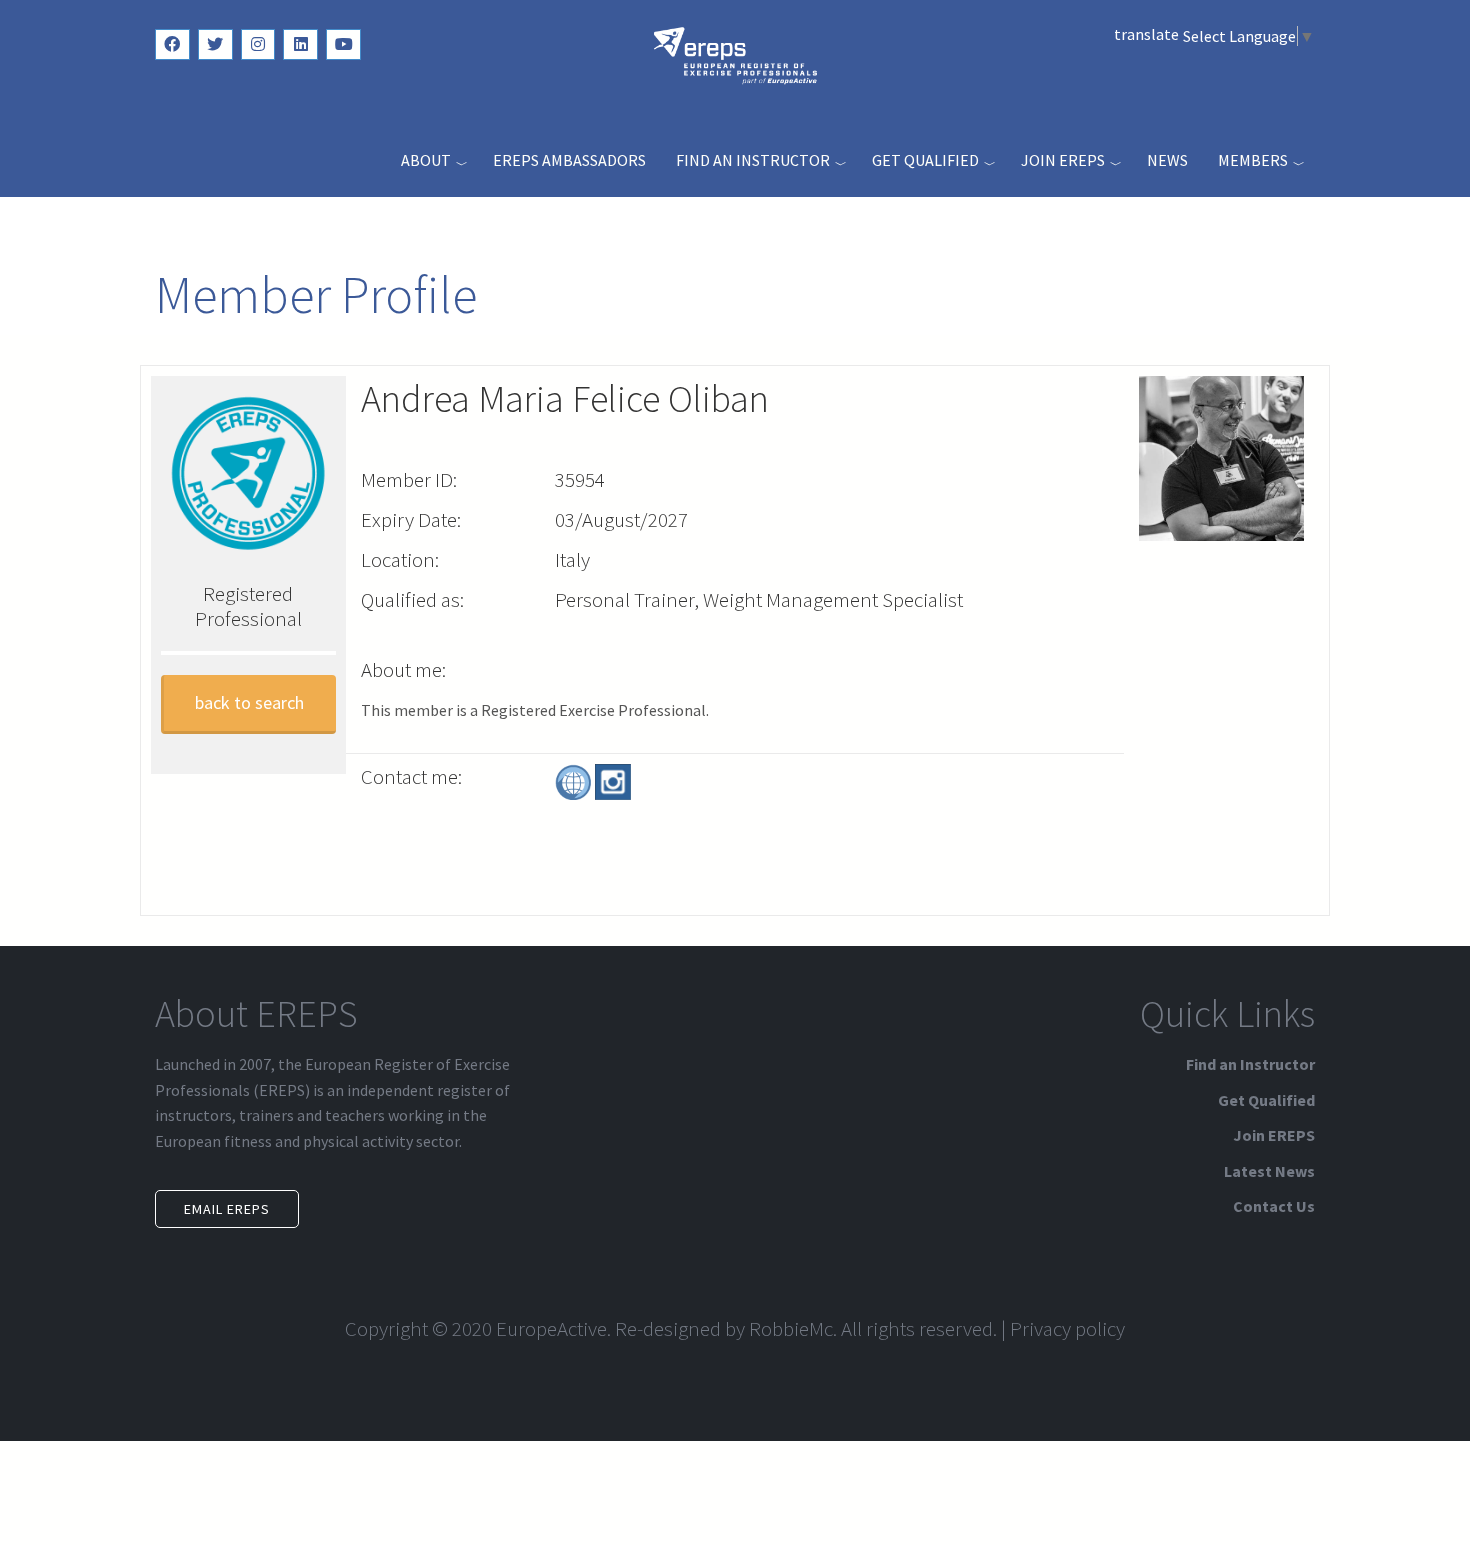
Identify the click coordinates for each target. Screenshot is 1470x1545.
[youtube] (343, 44)
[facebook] (172, 44)
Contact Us (1274, 1206)
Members (1253, 160)
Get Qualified (925, 160)
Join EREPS (1063, 160)
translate (1146, 34)
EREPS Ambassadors (569, 160)
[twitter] (215, 44)
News (1167, 160)
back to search (249, 702)
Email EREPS (227, 1209)
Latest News (1269, 1171)
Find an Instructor (753, 160)
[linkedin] (300, 44)
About (426, 160)
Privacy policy (1067, 1328)
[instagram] (258, 44)
